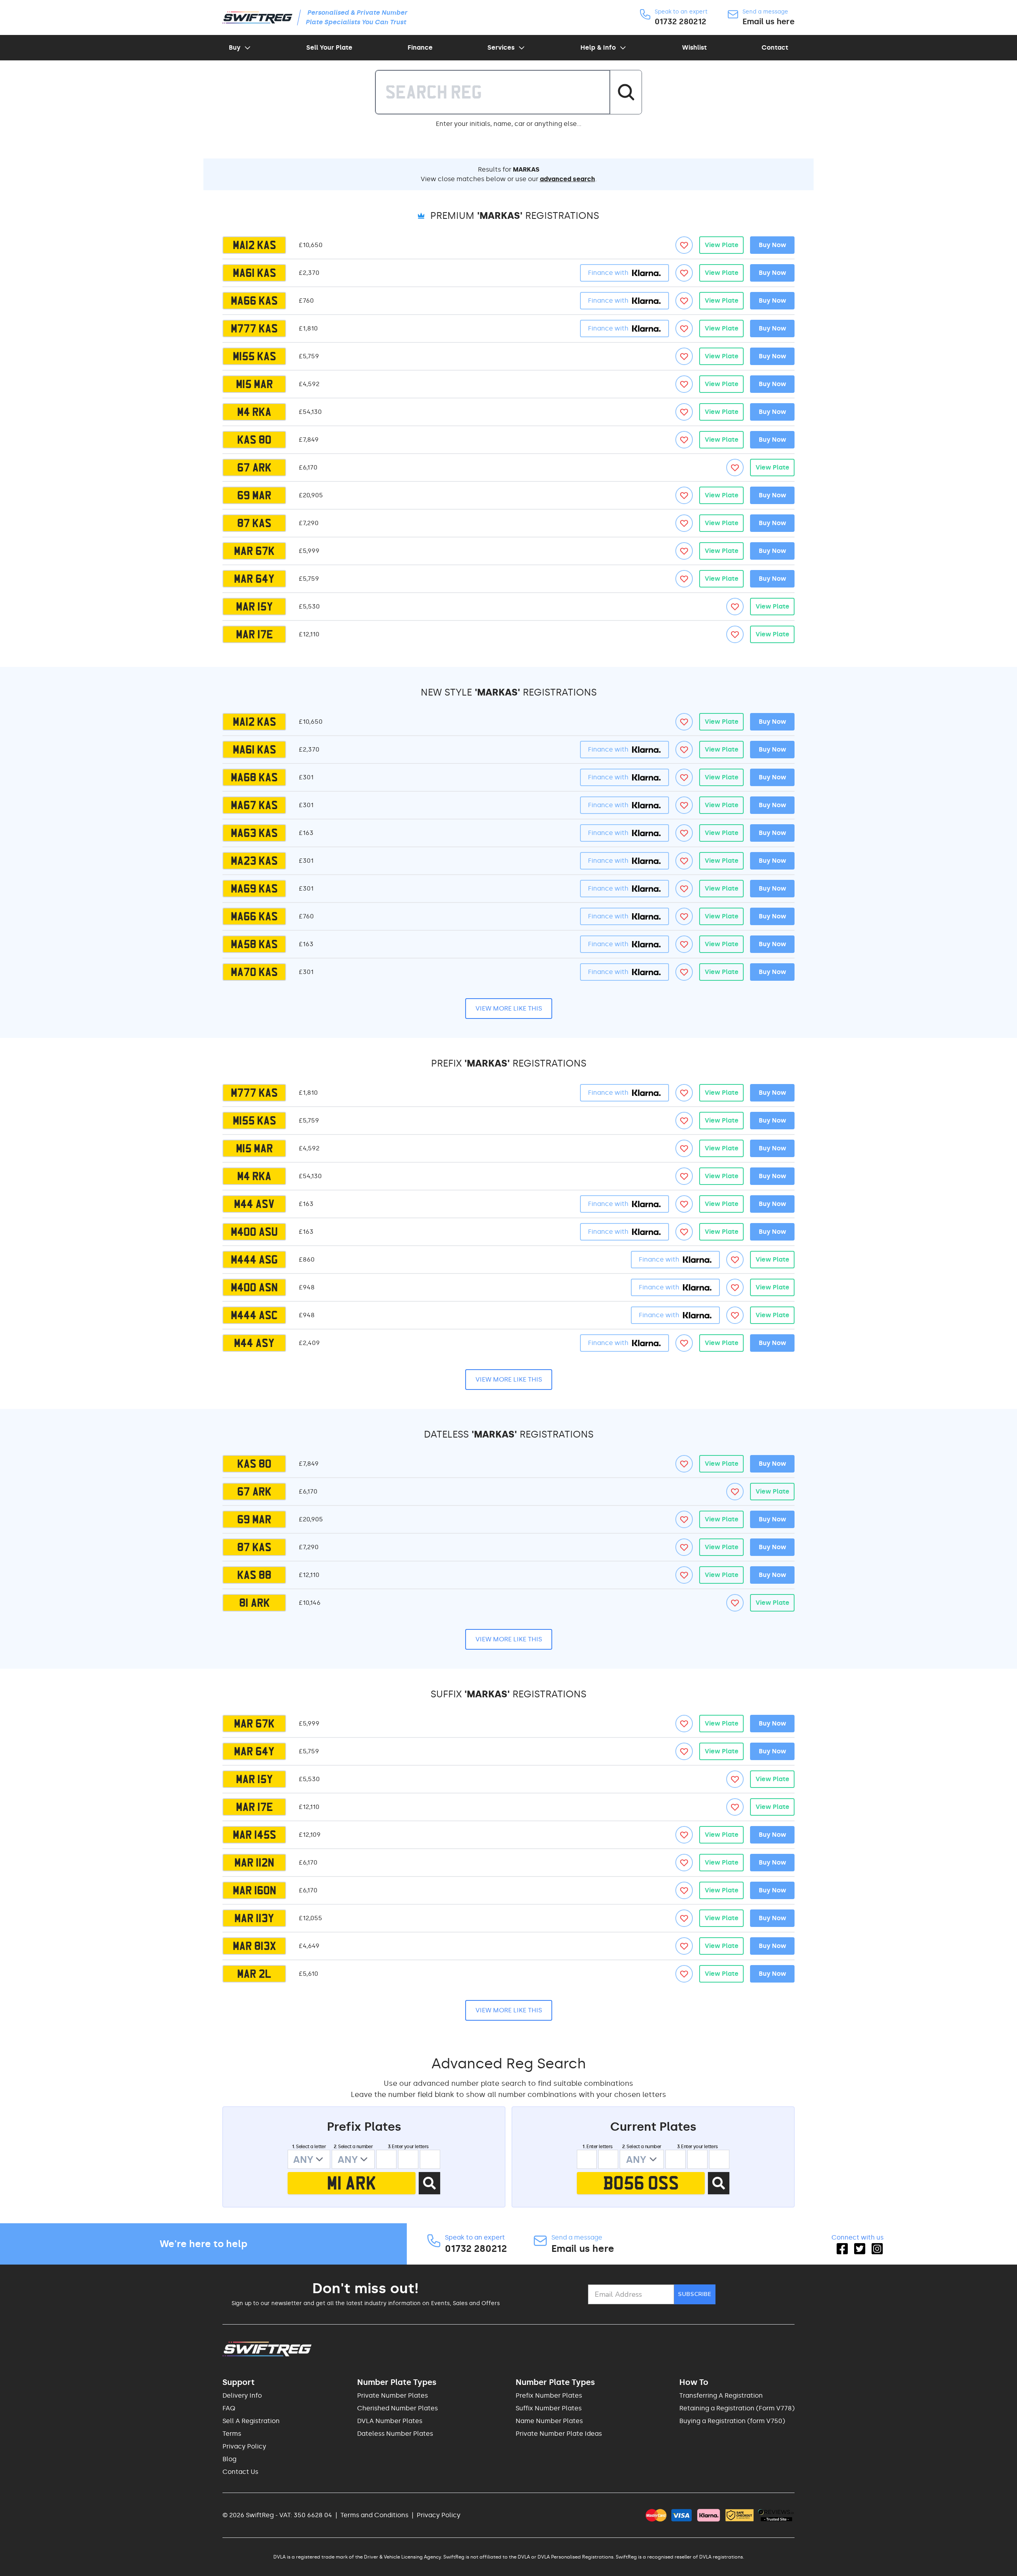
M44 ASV (254, 1204)
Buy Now (772, 245)
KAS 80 (254, 440)
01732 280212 (681, 21)
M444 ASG (254, 1260)
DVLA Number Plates (390, 2421)
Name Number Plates (549, 2421)
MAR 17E (254, 634)
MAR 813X (254, 1946)
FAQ (229, 2408)
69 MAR (254, 495)
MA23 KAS (254, 861)
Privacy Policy (244, 2446)
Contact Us (240, 2472)
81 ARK (254, 1603)
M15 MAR (254, 384)
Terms (232, 2434)
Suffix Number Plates (549, 2408)
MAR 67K (254, 551)
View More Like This (509, 1008)
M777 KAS (254, 329)
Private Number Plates (392, 2395)
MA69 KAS (254, 889)
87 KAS (254, 523)
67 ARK (254, 468)
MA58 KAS (254, 944)
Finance (420, 47)
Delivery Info (242, 2395)
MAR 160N (254, 1890)
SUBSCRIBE (695, 2294)
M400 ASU (254, 1232)
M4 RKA (254, 412)
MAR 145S (254, 1835)
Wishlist (694, 47)
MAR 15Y (254, 607)
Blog (229, 2459)
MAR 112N (254, 1863)
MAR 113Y (254, 1918)
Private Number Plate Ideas (559, 2434)
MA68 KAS (254, 777)
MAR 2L (254, 1974)
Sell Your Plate (329, 47)
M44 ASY (254, 1343)
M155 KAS (254, 356)
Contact (775, 47)
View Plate (722, 245)
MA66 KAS (254, 301)
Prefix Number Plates (549, 2395)
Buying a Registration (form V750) (732, 2421)
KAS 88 (254, 1575)
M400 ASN (254, 1287)
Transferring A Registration (721, 2395)
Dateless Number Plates (395, 2434)
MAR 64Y (254, 579)
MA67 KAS (254, 805)
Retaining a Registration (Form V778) (737, 2408)
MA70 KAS (254, 972)
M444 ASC (254, 1315)
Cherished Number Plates (397, 2408)
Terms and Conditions (374, 2515)
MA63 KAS (254, 833)
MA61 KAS (254, 273)
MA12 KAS (254, 245)
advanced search (567, 179)
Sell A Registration (251, 2421)
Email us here (769, 21)
